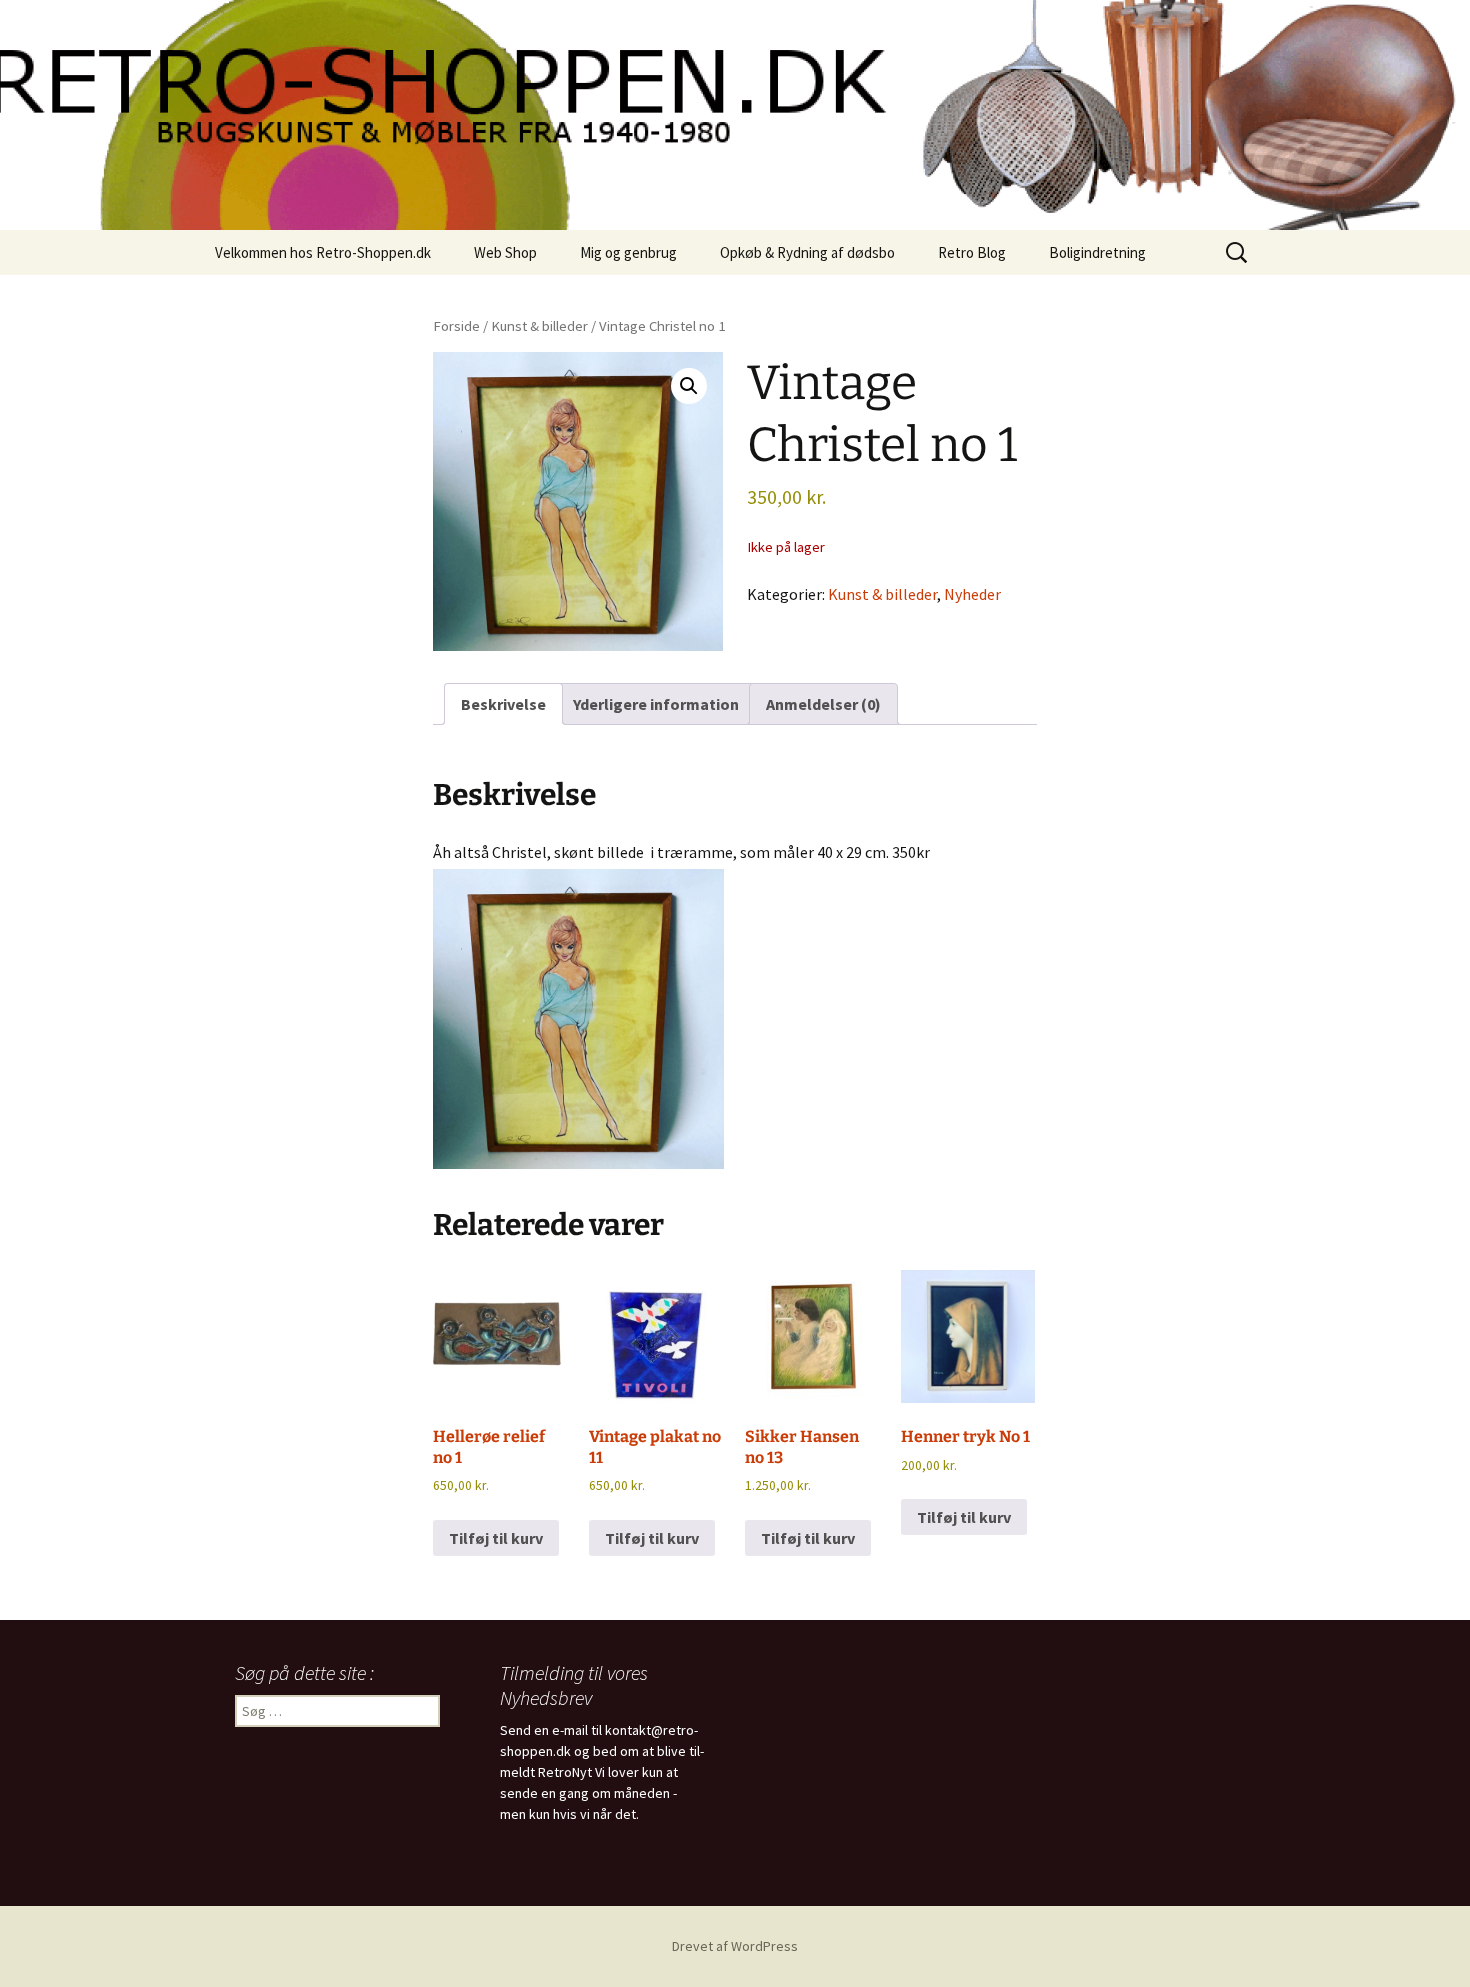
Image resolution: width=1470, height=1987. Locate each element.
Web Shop (505, 252)
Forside (456, 326)
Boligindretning (1097, 252)
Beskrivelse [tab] (503, 704)
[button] (689, 386)
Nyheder (972, 594)
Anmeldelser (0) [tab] (823, 704)
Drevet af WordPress (735, 1946)
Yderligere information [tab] (656, 704)
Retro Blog (972, 252)
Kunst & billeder (539, 326)
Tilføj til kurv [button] (496, 1538)
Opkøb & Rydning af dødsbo (807, 252)
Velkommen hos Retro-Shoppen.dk (323, 252)
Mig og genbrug (628, 252)
